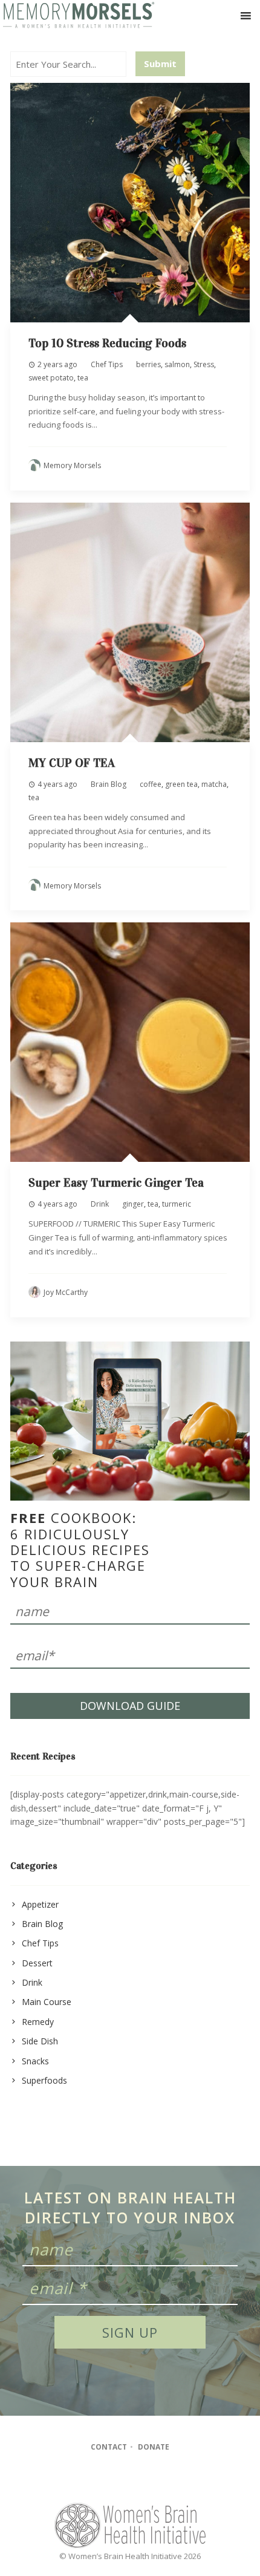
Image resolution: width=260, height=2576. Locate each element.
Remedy (38, 2022)
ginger (133, 1204)
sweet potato (51, 378)
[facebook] (105, 2480)
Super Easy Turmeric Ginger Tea (116, 1182)
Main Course (47, 2002)
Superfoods (44, 2080)
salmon (177, 364)
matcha (214, 784)
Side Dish (40, 2041)
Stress (204, 364)
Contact (109, 2447)
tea (83, 378)
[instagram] (128, 2480)
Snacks (35, 2061)
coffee (151, 784)
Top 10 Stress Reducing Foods (107, 343)
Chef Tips (107, 364)
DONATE (154, 2447)
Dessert (37, 1963)
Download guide (130, 1706)
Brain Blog (109, 784)
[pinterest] (152, 2480)
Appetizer (40, 1904)
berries (148, 364)
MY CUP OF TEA (72, 763)
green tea (181, 784)
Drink (100, 1204)
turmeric (177, 1204)
